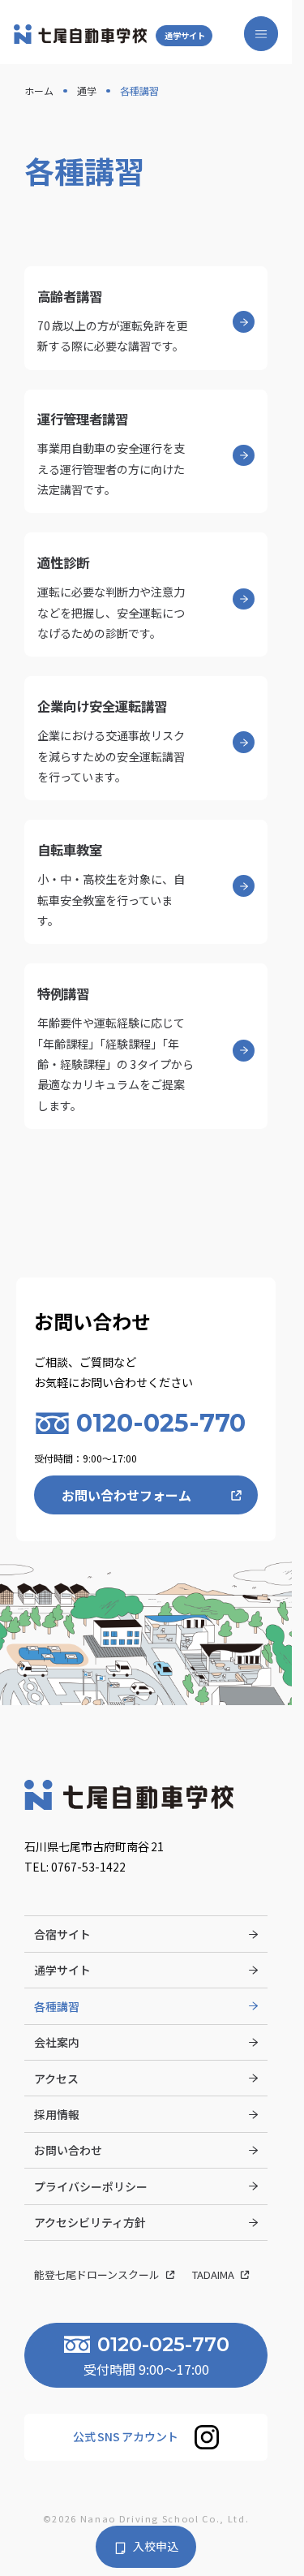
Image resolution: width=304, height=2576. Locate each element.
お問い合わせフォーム (126, 1495)
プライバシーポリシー (91, 2186)
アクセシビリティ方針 (90, 2222)
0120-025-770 (161, 1423)
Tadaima (214, 2274)
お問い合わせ (68, 2150)
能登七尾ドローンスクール (98, 2274)
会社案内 (57, 2042)
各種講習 (57, 2006)
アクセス (56, 2078)
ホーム (39, 90)
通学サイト (185, 35)
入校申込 (156, 2546)
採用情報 (57, 2114)
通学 (87, 90)
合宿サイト (62, 1934)
